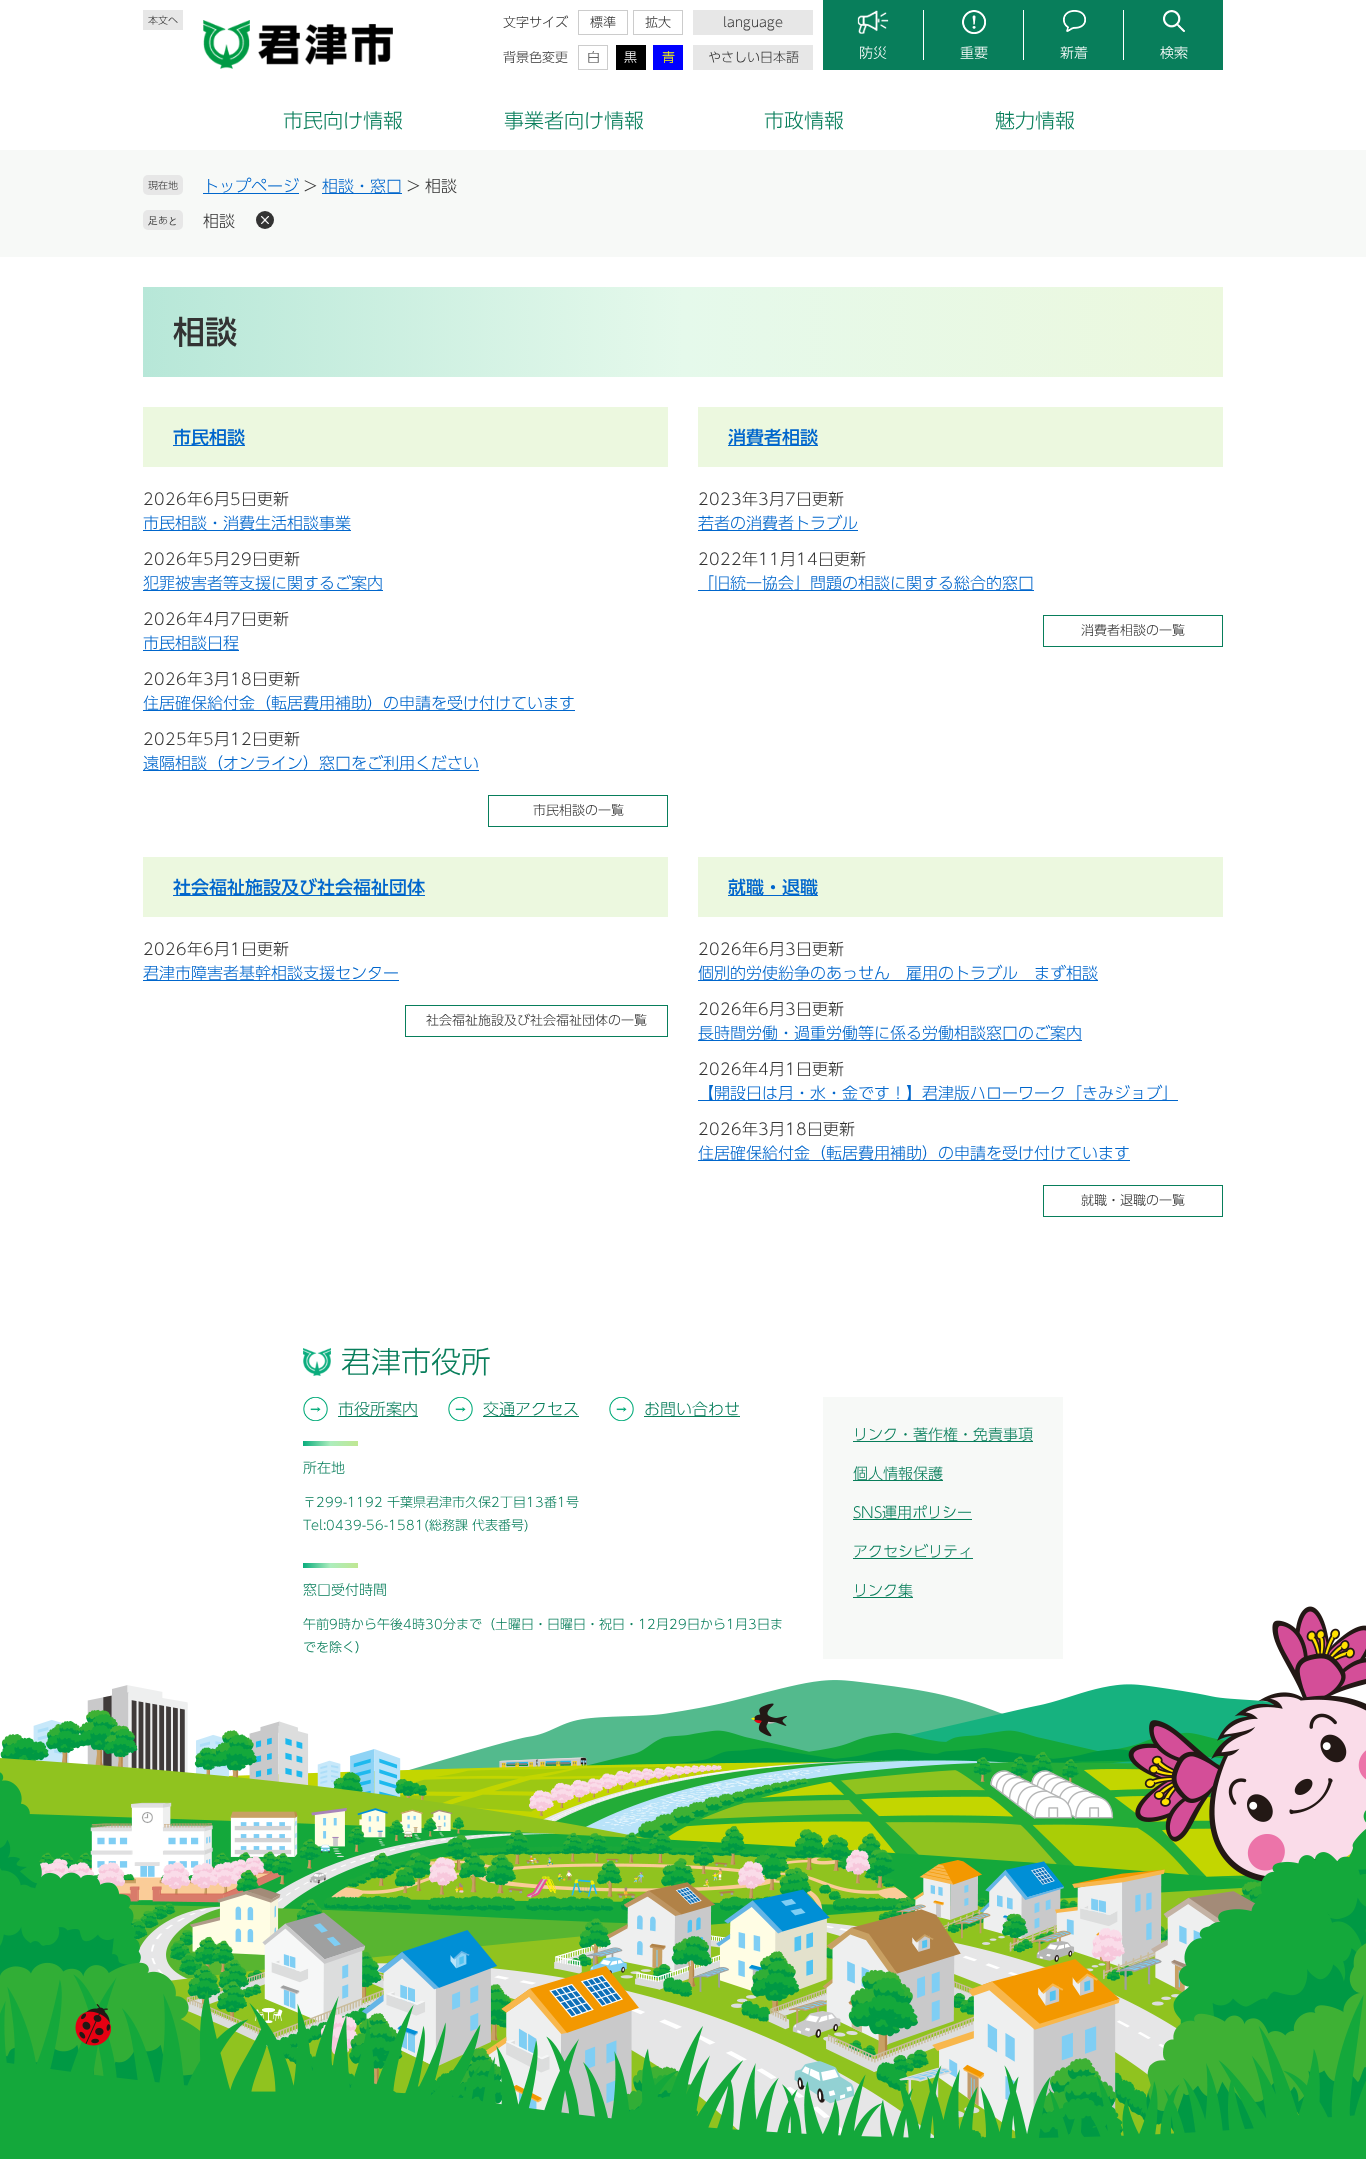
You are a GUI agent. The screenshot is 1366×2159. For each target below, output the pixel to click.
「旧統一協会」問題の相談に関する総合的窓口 (866, 583)
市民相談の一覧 (578, 810)
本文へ (163, 20)
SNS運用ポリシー (912, 1512)
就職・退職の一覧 (1133, 1200)
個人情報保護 (898, 1473)
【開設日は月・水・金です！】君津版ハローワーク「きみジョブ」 (938, 1093)
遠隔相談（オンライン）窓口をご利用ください (311, 763)
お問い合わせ (692, 1409)
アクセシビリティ (913, 1551)
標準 (603, 22)
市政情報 (804, 120)
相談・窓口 (362, 186)
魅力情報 (1035, 120)
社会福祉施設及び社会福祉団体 (299, 887)
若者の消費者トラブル (778, 523)
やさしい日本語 (753, 57)
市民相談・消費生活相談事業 (247, 523)
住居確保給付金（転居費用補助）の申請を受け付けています (359, 703)
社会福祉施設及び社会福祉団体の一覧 (536, 1020)
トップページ (251, 186)
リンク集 (883, 1590)
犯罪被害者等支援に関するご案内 (263, 583)
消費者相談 (773, 437)
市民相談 (209, 437)
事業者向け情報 (574, 120)
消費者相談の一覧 (1133, 630)
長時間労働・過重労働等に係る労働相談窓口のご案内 (890, 1033)
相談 (219, 221)
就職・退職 (773, 887)
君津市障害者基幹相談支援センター (271, 973)
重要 (974, 53)
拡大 (658, 22)
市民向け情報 (343, 120)
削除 (265, 220)
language (753, 22)
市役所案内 (378, 1409)
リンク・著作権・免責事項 (943, 1434)
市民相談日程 (191, 643)
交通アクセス (531, 1409)
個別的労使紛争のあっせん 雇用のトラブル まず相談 (898, 973)
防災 (873, 53)
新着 (1074, 53)
